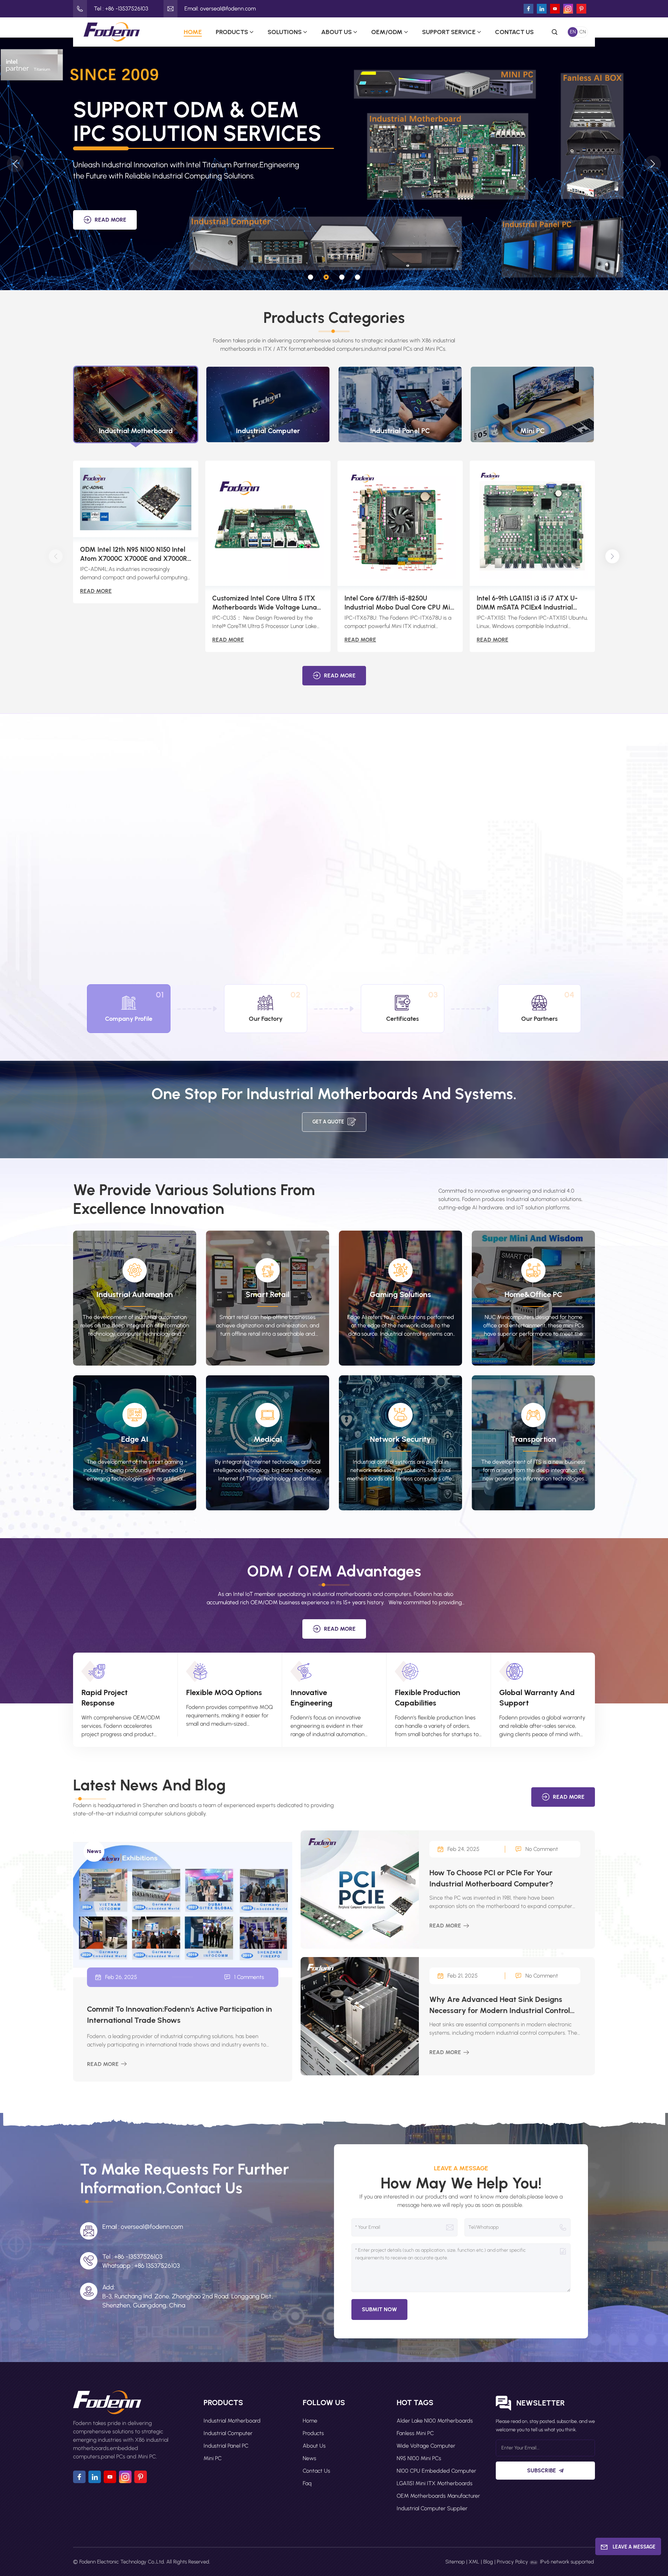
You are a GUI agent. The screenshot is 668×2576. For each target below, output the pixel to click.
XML (474, 2562)
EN (573, 32)
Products (232, 32)
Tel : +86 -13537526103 (121, 9)
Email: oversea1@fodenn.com (220, 9)
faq (307, 2483)
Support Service (449, 32)
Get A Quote (328, 1122)
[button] (311, 277)
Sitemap (455, 2562)
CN (583, 32)
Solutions (285, 32)
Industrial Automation (135, 1294)
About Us (336, 32)
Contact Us (514, 32)
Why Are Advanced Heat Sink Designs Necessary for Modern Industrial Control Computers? (500, 2005)
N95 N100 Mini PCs (419, 2458)
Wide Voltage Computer (426, 2446)
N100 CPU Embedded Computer (436, 2471)
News (309, 2458)
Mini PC (213, 2458)
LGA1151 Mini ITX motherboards (435, 2483)
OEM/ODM (387, 32)
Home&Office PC (533, 1294)
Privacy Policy (512, 2562)
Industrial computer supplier (432, 2508)
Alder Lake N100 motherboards (435, 2421)
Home (193, 32)
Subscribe (542, 2470)
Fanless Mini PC (415, 2433)
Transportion (534, 1439)
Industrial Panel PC (226, 2446)
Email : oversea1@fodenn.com (143, 2227)
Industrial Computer (228, 2433)
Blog (488, 2562)
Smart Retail (268, 1294)
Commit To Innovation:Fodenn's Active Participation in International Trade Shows (180, 2015)
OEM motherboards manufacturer (438, 2496)
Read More (110, 220)
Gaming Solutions (400, 1294)
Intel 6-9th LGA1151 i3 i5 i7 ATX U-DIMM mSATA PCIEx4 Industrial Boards (527, 603)
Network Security (400, 1439)
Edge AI (135, 1439)
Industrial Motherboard (232, 2421)
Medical (268, 1439)
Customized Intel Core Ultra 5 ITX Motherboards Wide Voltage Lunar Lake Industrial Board (266, 603)
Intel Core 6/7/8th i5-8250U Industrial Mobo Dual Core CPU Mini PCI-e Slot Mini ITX (400, 603)
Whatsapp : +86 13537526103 (141, 2266)
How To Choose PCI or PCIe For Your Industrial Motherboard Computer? (491, 1878)
